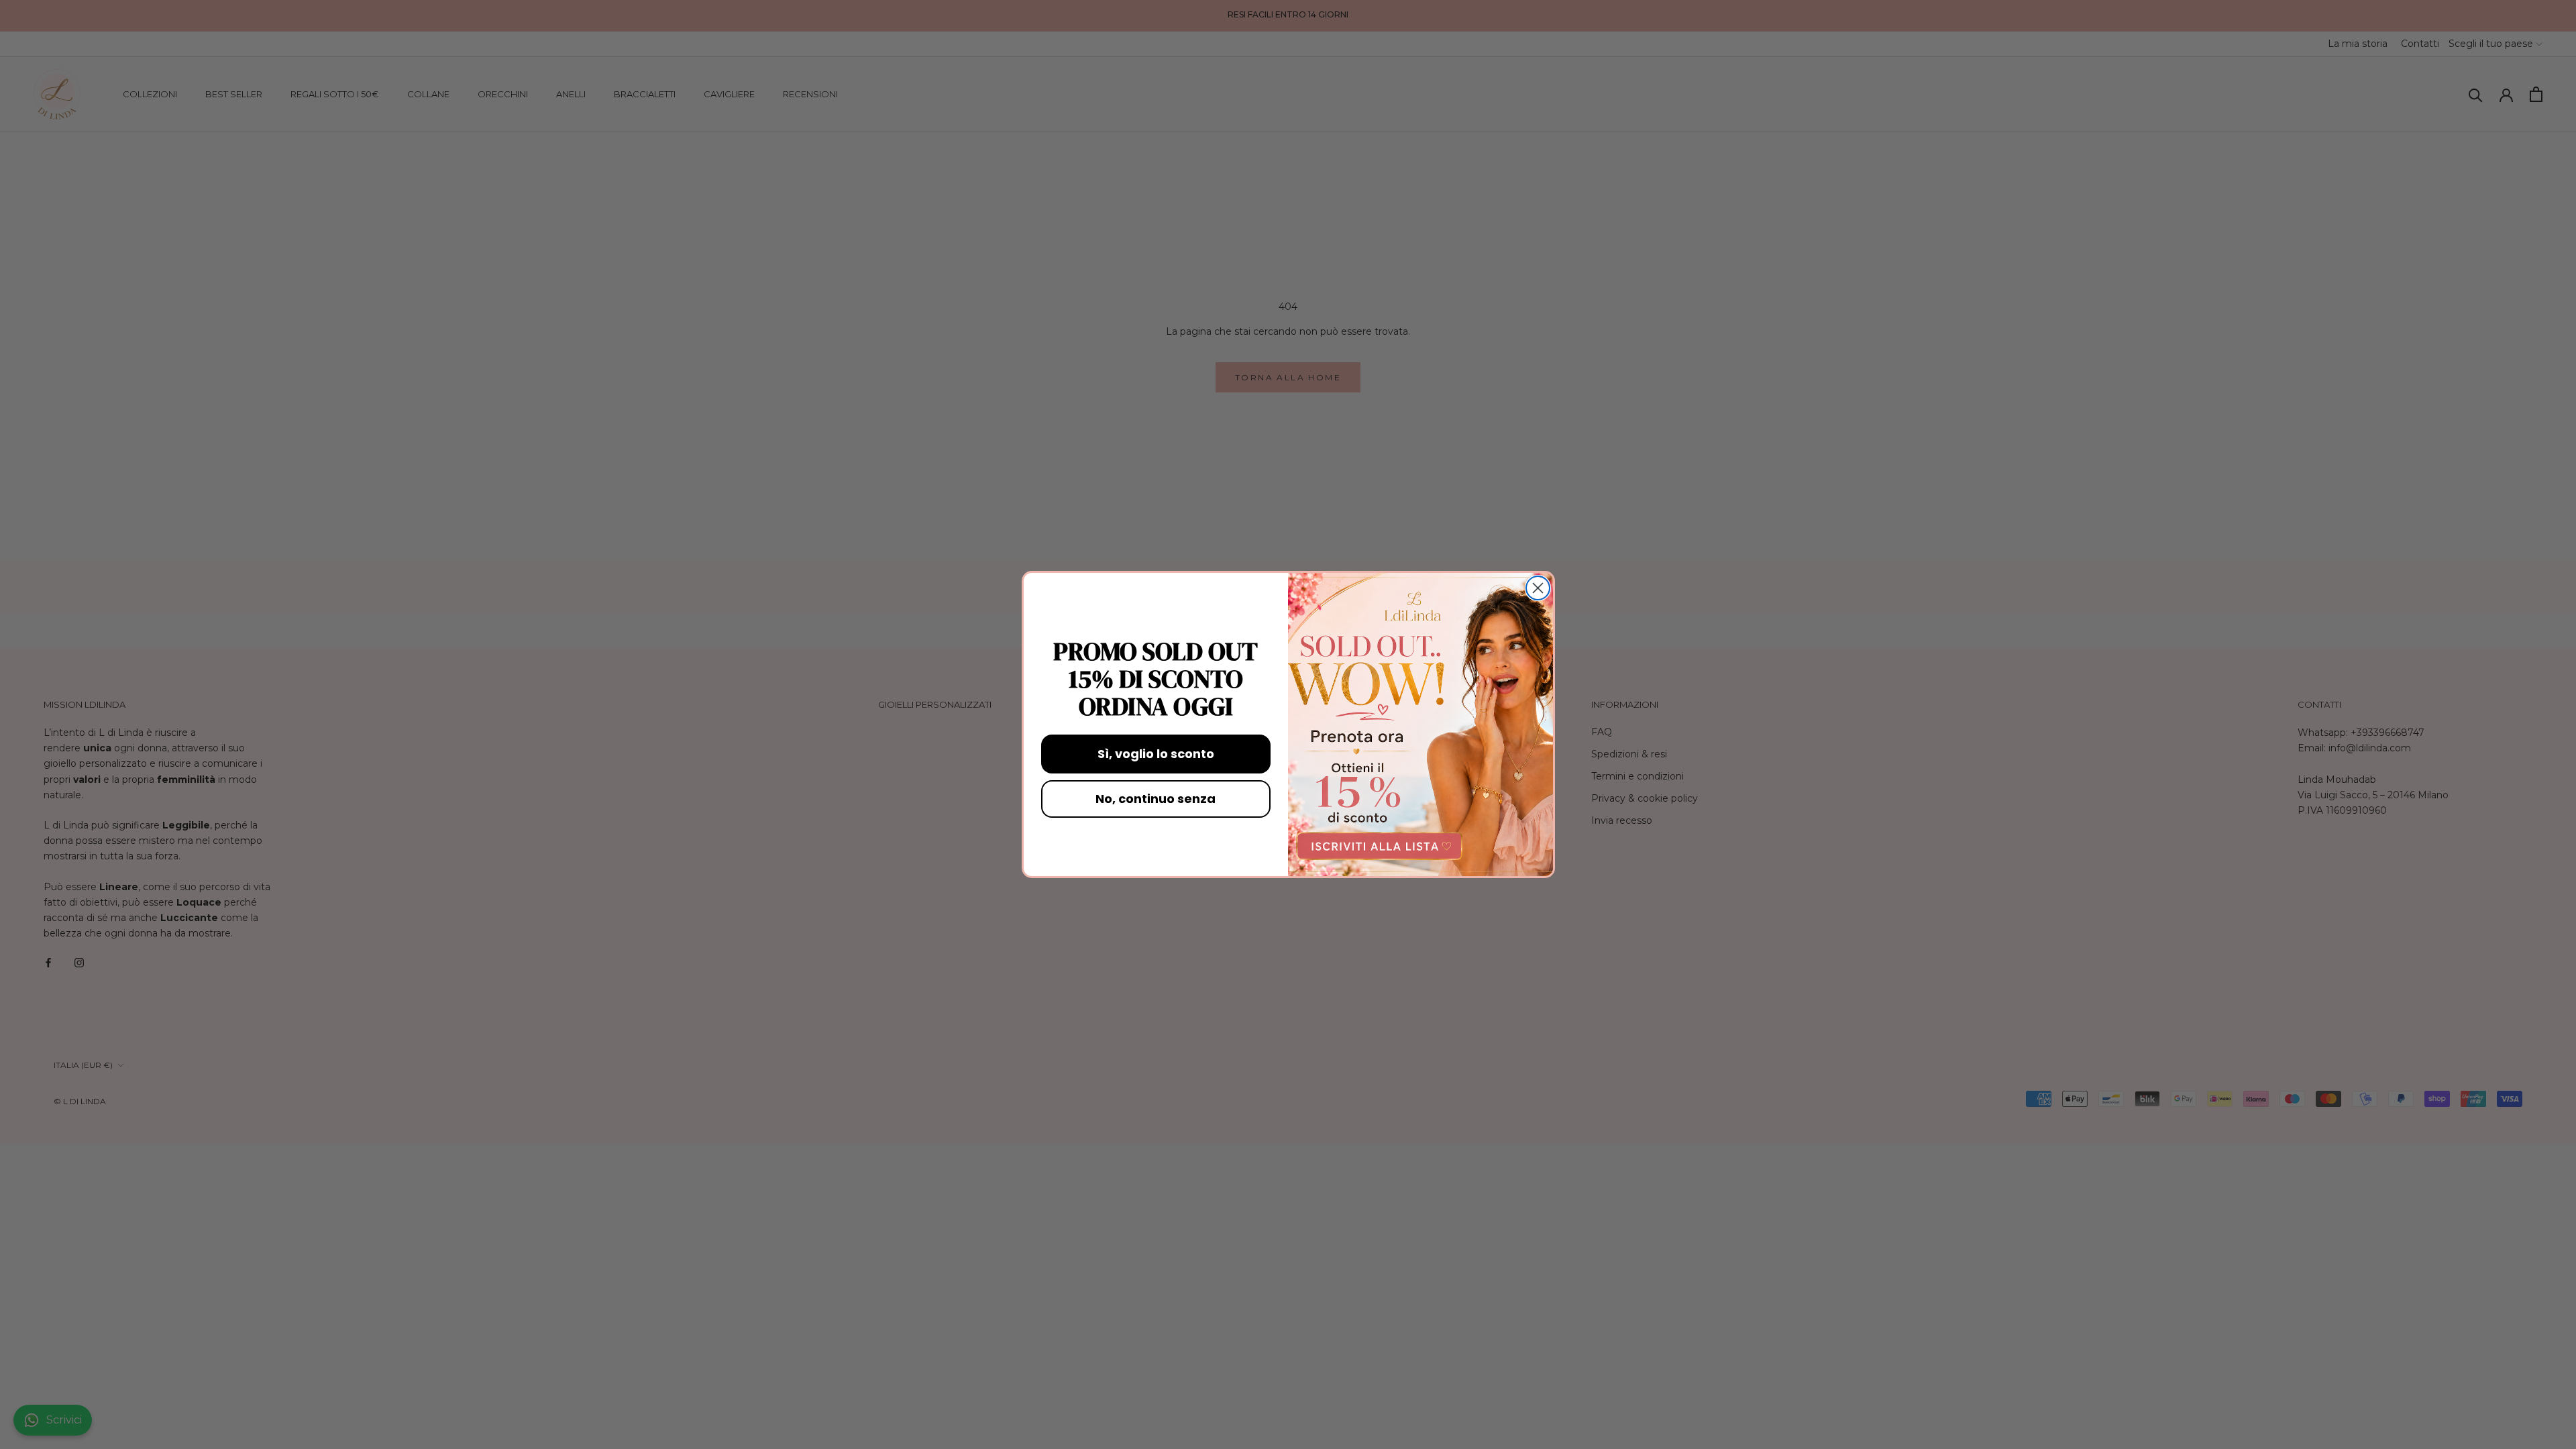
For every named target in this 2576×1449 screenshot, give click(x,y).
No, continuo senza (1156, 799)
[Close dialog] (1538, 588)
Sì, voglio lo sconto (1156, 754)
